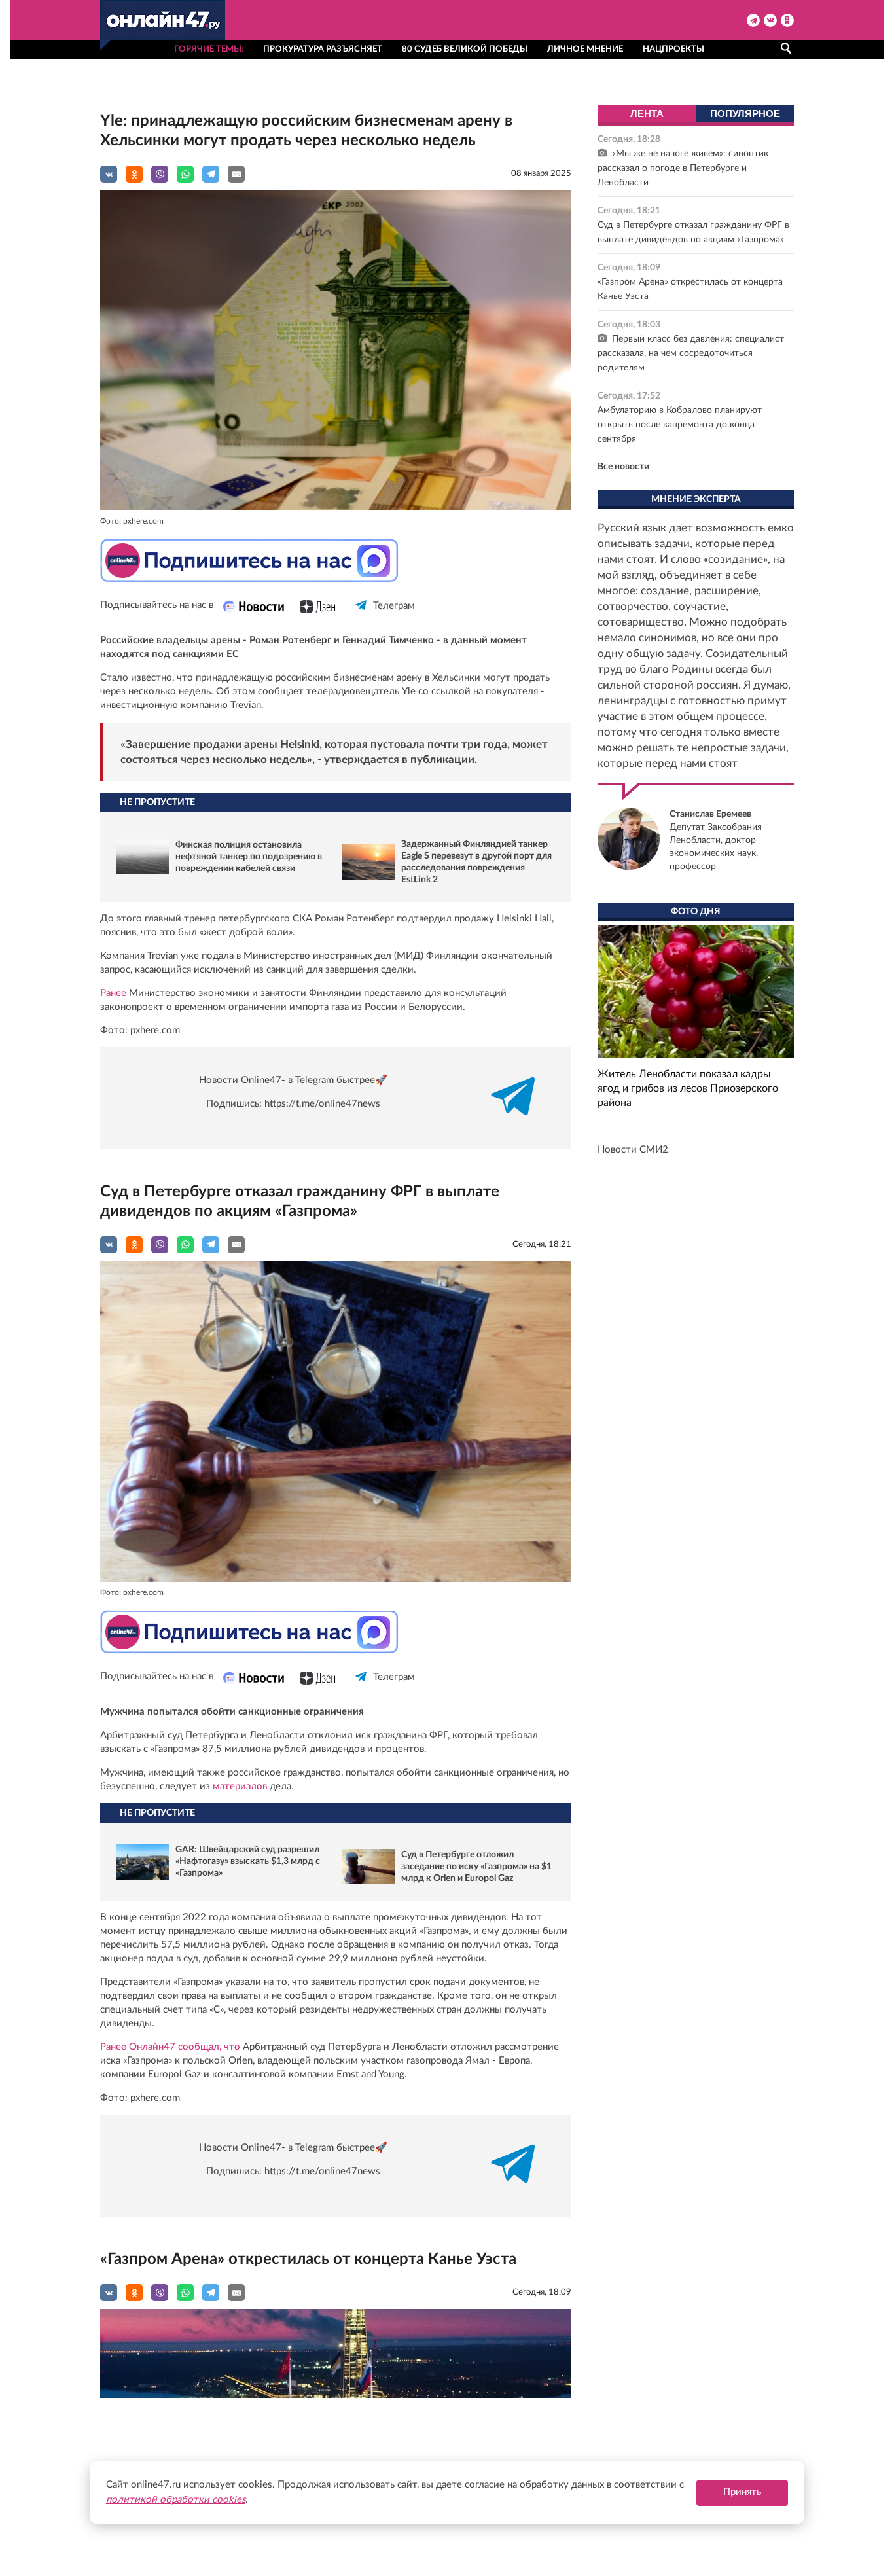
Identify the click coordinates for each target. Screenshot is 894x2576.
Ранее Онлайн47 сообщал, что (170, 2047)
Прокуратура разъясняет (323, 49)
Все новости (623, 467)
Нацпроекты (673, 49)
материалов (240, 1786)
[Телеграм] (362, 617)
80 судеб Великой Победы (465, 49)
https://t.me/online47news (322, 1104)
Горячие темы (208, 49)
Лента (647, 114)
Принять (742, 2492)
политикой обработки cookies (176, 2500)
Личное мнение (585, 49)
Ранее (113, 993)
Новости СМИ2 (633, 1150)
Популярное (745, 114)
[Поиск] (786, 48)
